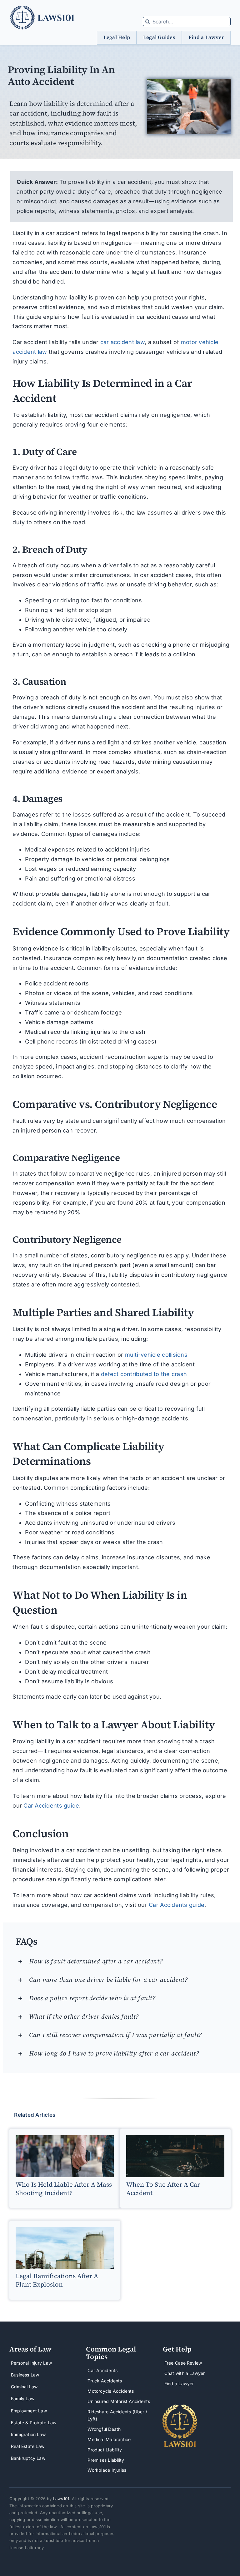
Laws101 (61, 2499)
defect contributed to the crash (144, 1374)
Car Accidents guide (51, 1806)
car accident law (122, 342)
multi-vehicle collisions (156, 1355)
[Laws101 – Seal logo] (180, 2407)
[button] (124, 1961)
